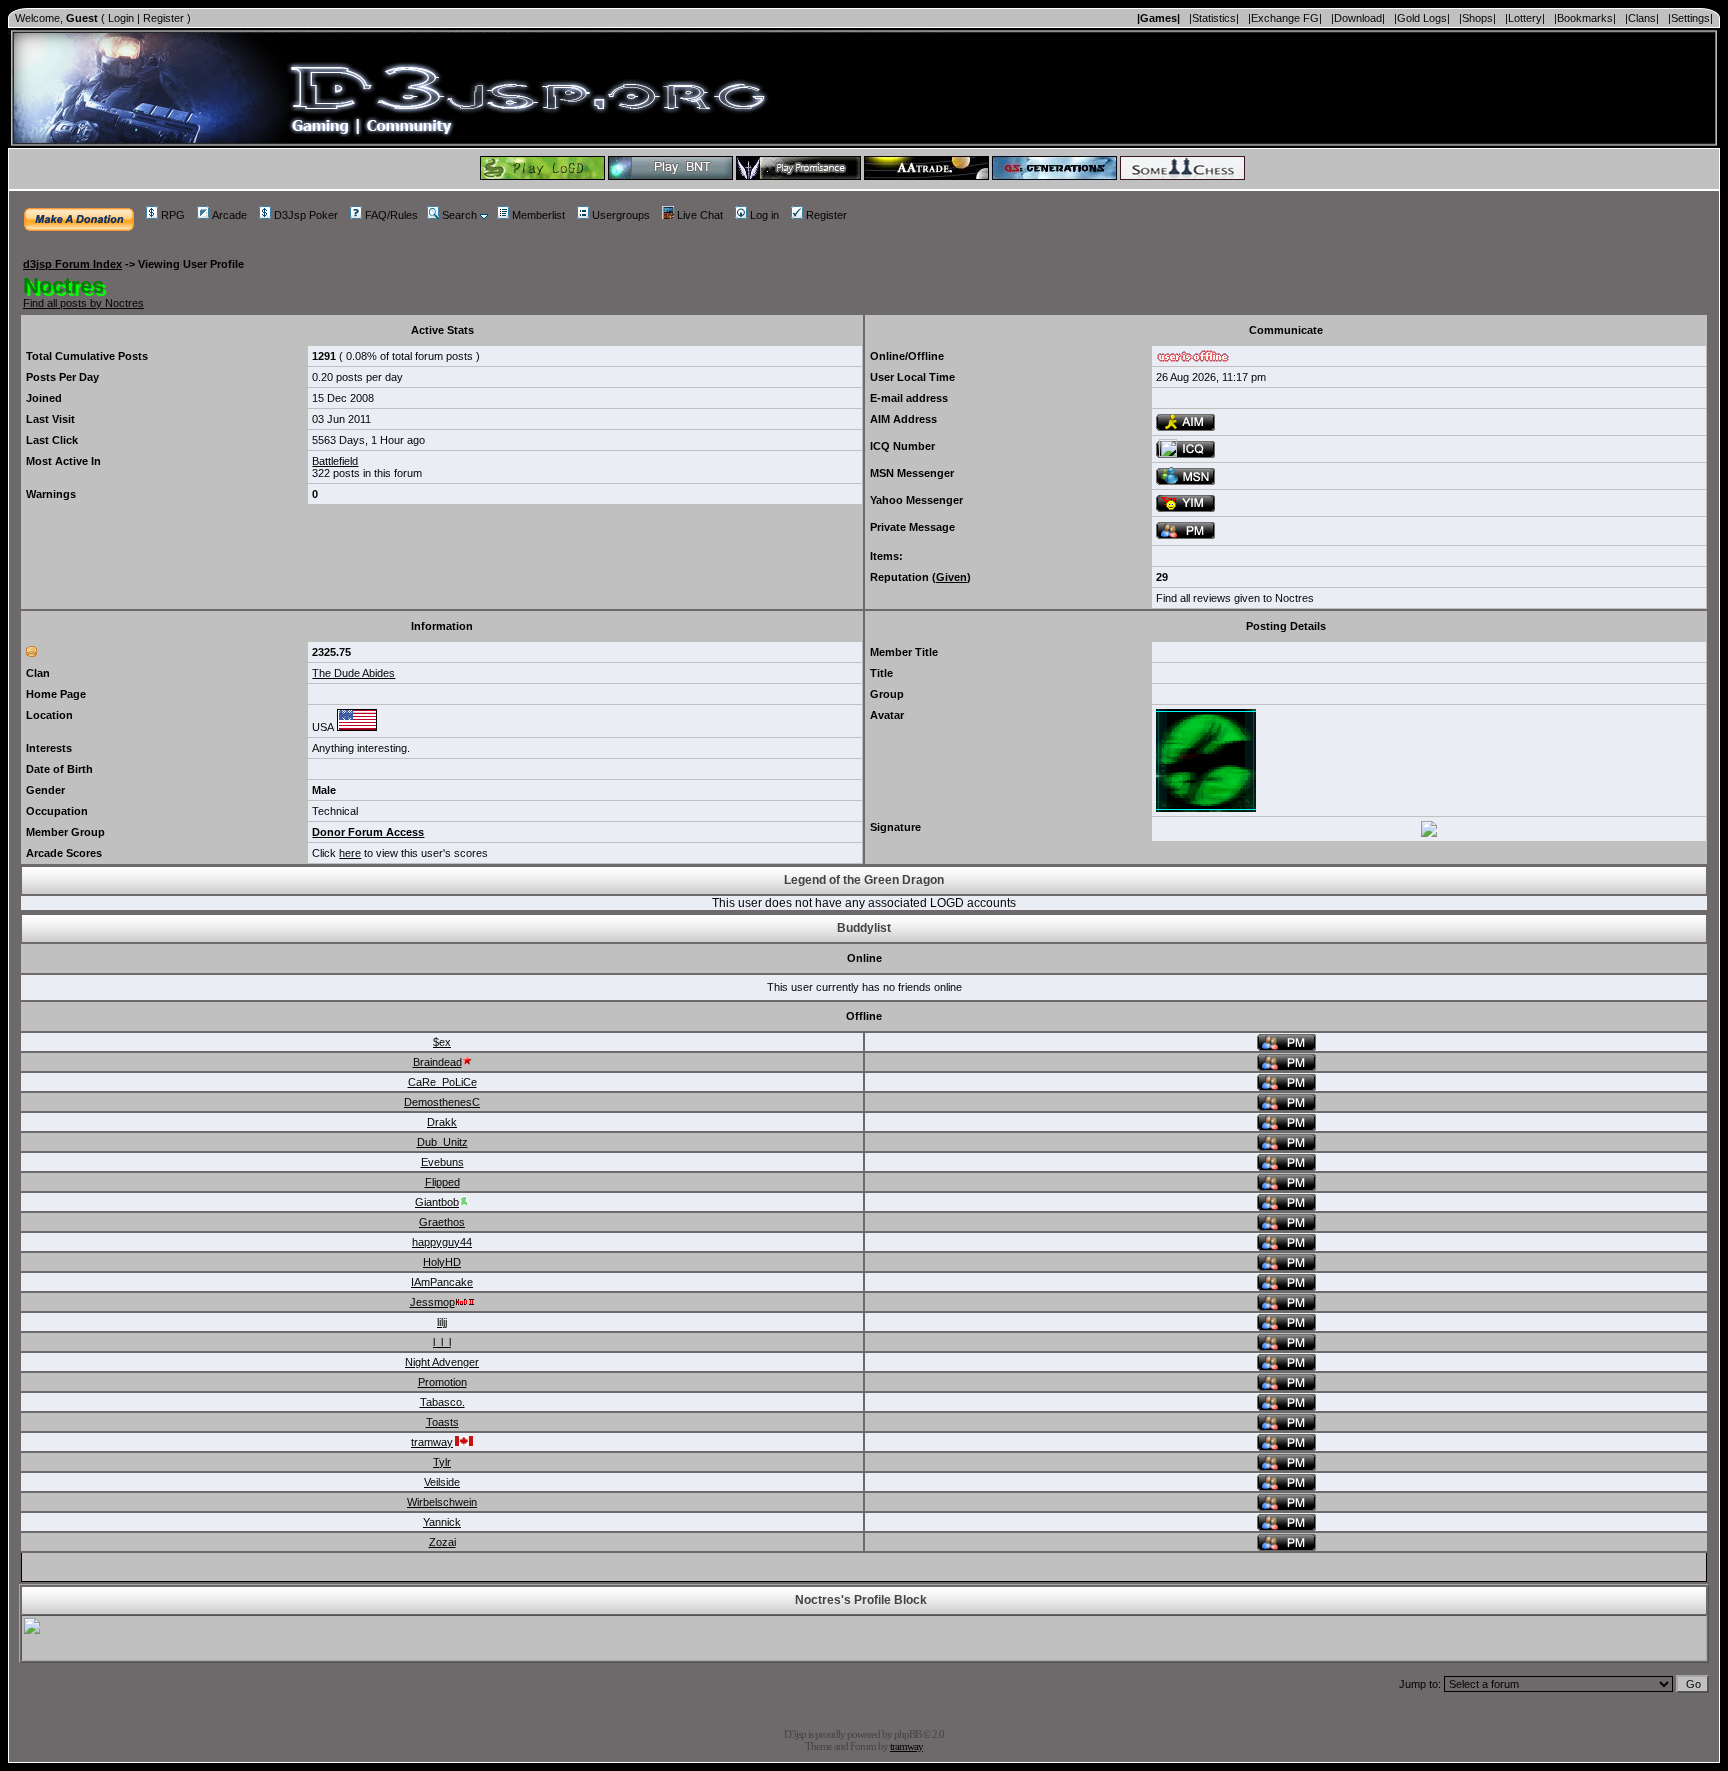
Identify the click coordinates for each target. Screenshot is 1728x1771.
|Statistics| (1214, 18)
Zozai (442, 1542)
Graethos (442, 1222)
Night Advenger (442, 1362)
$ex (442, 1042)
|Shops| (1477, 18)
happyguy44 (442, 1242)
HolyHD (442, 1262)
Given (951, 577)
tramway (432, 1442)
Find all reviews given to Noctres (1235, 598)
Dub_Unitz (442, 1142)
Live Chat (700, 215)
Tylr (442, 1462)
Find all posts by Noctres (83, 303)
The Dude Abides (353, 673)
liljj (442, 1322)
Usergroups (621, 215)
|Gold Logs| (1422, 18)
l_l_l (442, 1342)
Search (459, 215)
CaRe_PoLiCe (442, 1082)
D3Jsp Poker (306, 215)
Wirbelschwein (442, 1502)
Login (121, 18)
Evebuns (442, 1162)
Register (163, 18)
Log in (764, 215)
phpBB (907, 1734)
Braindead (437, 1062)
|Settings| (1690, 18)
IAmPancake (442, 1282)
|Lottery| (1525, 18)
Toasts (442, 1422)
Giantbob (437, 1202)
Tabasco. (442, 1402)
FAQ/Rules (391, 215)
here (350, 853)
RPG (173, 215)
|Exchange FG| (1285, 18)
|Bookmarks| (1585, 18)
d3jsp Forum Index (72, 264)
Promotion (442, 1382)
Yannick (442, 1522)
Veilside (442, 1482)
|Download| (1358, 18)
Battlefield (335, 461)
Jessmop (432, 1302)
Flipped (442, 1182)
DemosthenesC (442, 1102)
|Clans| (1642, 18)
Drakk (442, 1122)
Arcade (229, 215)
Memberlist (538, 215)
